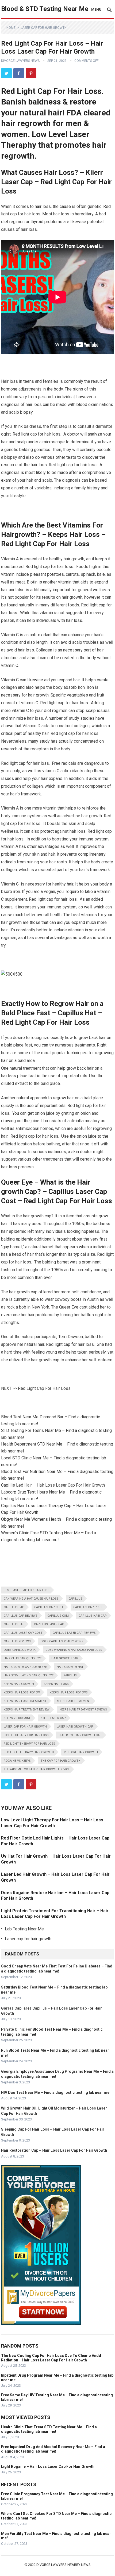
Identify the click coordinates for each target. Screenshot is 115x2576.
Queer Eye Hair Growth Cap (80, 1735)
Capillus (75, 1599)
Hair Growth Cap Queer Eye (25, 1667)
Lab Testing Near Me (24, 1929)
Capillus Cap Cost (49, 1607)
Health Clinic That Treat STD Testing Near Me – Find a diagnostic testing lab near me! (49, 2429)
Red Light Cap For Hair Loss (44, 1388)
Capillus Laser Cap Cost (23, 1633)
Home (11, 28)
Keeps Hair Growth (19, 1684)
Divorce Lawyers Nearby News (64, 2565)
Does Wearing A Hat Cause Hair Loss (74, 1650)
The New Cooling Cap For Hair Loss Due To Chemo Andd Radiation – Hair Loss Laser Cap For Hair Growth (51, 2358)
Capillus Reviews (17, 1641)
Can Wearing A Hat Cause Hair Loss (31, 1599)
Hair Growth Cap (65, 1658)
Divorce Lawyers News (20, 61)
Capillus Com (58, 1616)
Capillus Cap (14, 1607)
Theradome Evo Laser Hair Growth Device (37, 1769)
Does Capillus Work (20, 1650)
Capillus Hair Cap (93, 1616)
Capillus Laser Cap (49, 1624)
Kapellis (70, 1675)
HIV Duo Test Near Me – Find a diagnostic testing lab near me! (56, 2092)
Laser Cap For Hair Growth (25, 1727)
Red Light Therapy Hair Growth (29, 1752)
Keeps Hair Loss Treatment (25, 1701)
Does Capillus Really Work (62, 1641)
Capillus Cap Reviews (21, 1616)
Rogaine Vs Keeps (17, 1761)
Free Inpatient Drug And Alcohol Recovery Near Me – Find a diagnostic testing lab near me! (53, 2449)
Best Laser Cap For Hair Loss (27, 1590)
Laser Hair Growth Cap (75, 1727)
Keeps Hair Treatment (74, 1701)
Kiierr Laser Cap (53, 1718)
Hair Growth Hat (70, 1667)
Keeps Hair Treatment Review (27, 1710)
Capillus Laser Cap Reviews (74, 1633)
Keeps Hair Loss (56, 1684)
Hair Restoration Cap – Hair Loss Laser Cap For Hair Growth (54, 2150)
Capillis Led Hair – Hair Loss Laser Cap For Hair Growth (53, 1485)
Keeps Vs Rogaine (17, 1718)
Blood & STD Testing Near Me (45, 9)
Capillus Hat (14, 1624)
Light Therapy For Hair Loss (26, 1735)
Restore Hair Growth (81, 1752)
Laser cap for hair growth (44, 28)
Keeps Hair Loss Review (22, 1692)
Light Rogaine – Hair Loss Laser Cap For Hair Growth (48, 2466)
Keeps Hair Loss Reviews (69, 1692)
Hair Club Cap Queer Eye (23, 1658)
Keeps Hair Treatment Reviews (83, 1710)
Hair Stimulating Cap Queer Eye (29, 1675)
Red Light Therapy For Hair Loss (29, 1744)
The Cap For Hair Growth (61, 1761)
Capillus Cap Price (88, 1607)
